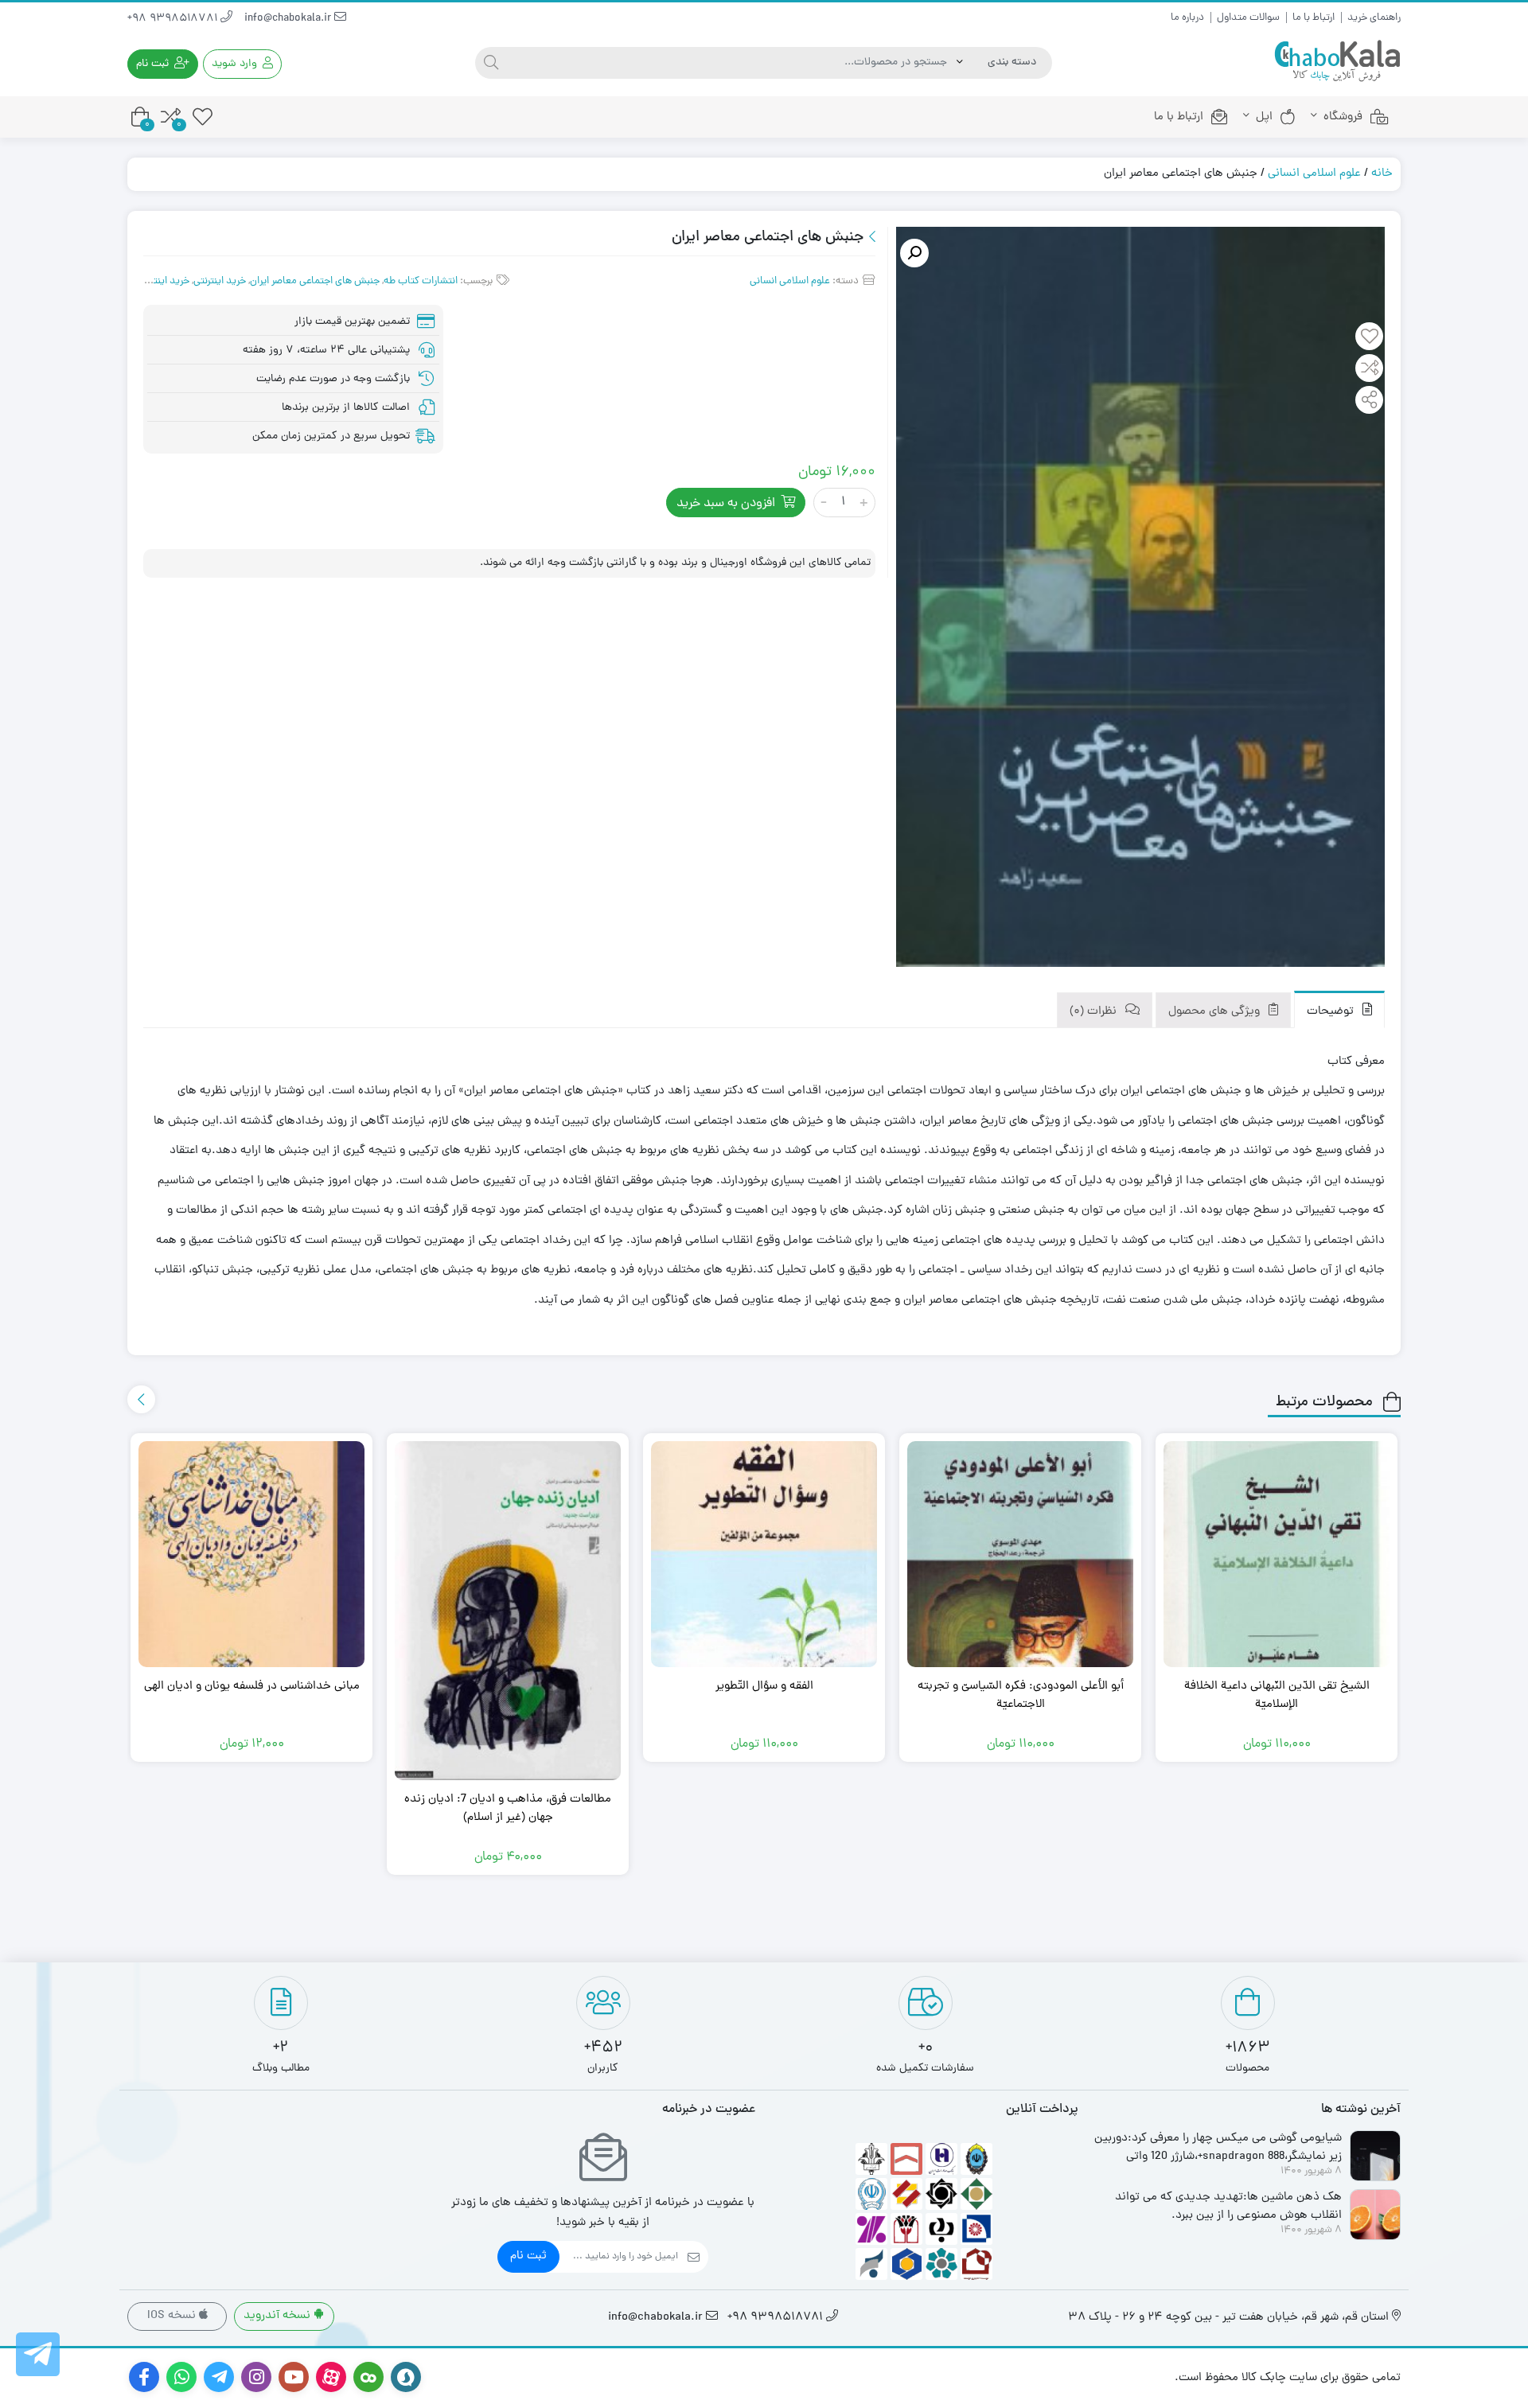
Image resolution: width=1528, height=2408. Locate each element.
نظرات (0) (1095, 1012)
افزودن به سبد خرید (726, 504)
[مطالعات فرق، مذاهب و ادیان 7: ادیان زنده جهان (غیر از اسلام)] (508, 1611)
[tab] (1339, 1009)
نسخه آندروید (279, 2316)
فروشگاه (1343, 117)
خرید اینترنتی (220, 281)
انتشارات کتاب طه (421, 281)
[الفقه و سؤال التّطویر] (764, 1554)
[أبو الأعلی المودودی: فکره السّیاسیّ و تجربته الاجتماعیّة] (1020, 1554)
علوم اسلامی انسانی (1314, 174)
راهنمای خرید (1374, 18)
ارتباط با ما (1314, 18)
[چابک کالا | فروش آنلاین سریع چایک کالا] (1337, 62)
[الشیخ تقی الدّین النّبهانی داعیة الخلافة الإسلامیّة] (1277, 1554)
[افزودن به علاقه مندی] (1370, 338)
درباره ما (1187, 18)
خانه (1382, 174)
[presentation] (141, 1399)
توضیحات (1332, 1012)
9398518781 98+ (174, 19)
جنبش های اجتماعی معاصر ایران (315, 281)
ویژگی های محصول (1216, 1012)
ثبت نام (528, 2256)
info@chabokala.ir (289, 19)
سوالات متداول (1248, 18)
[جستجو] (491, 63)
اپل (1264, 117)
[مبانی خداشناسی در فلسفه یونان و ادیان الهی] (251, 1554)
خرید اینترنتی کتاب (151, 281)
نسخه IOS (173, 2316)
